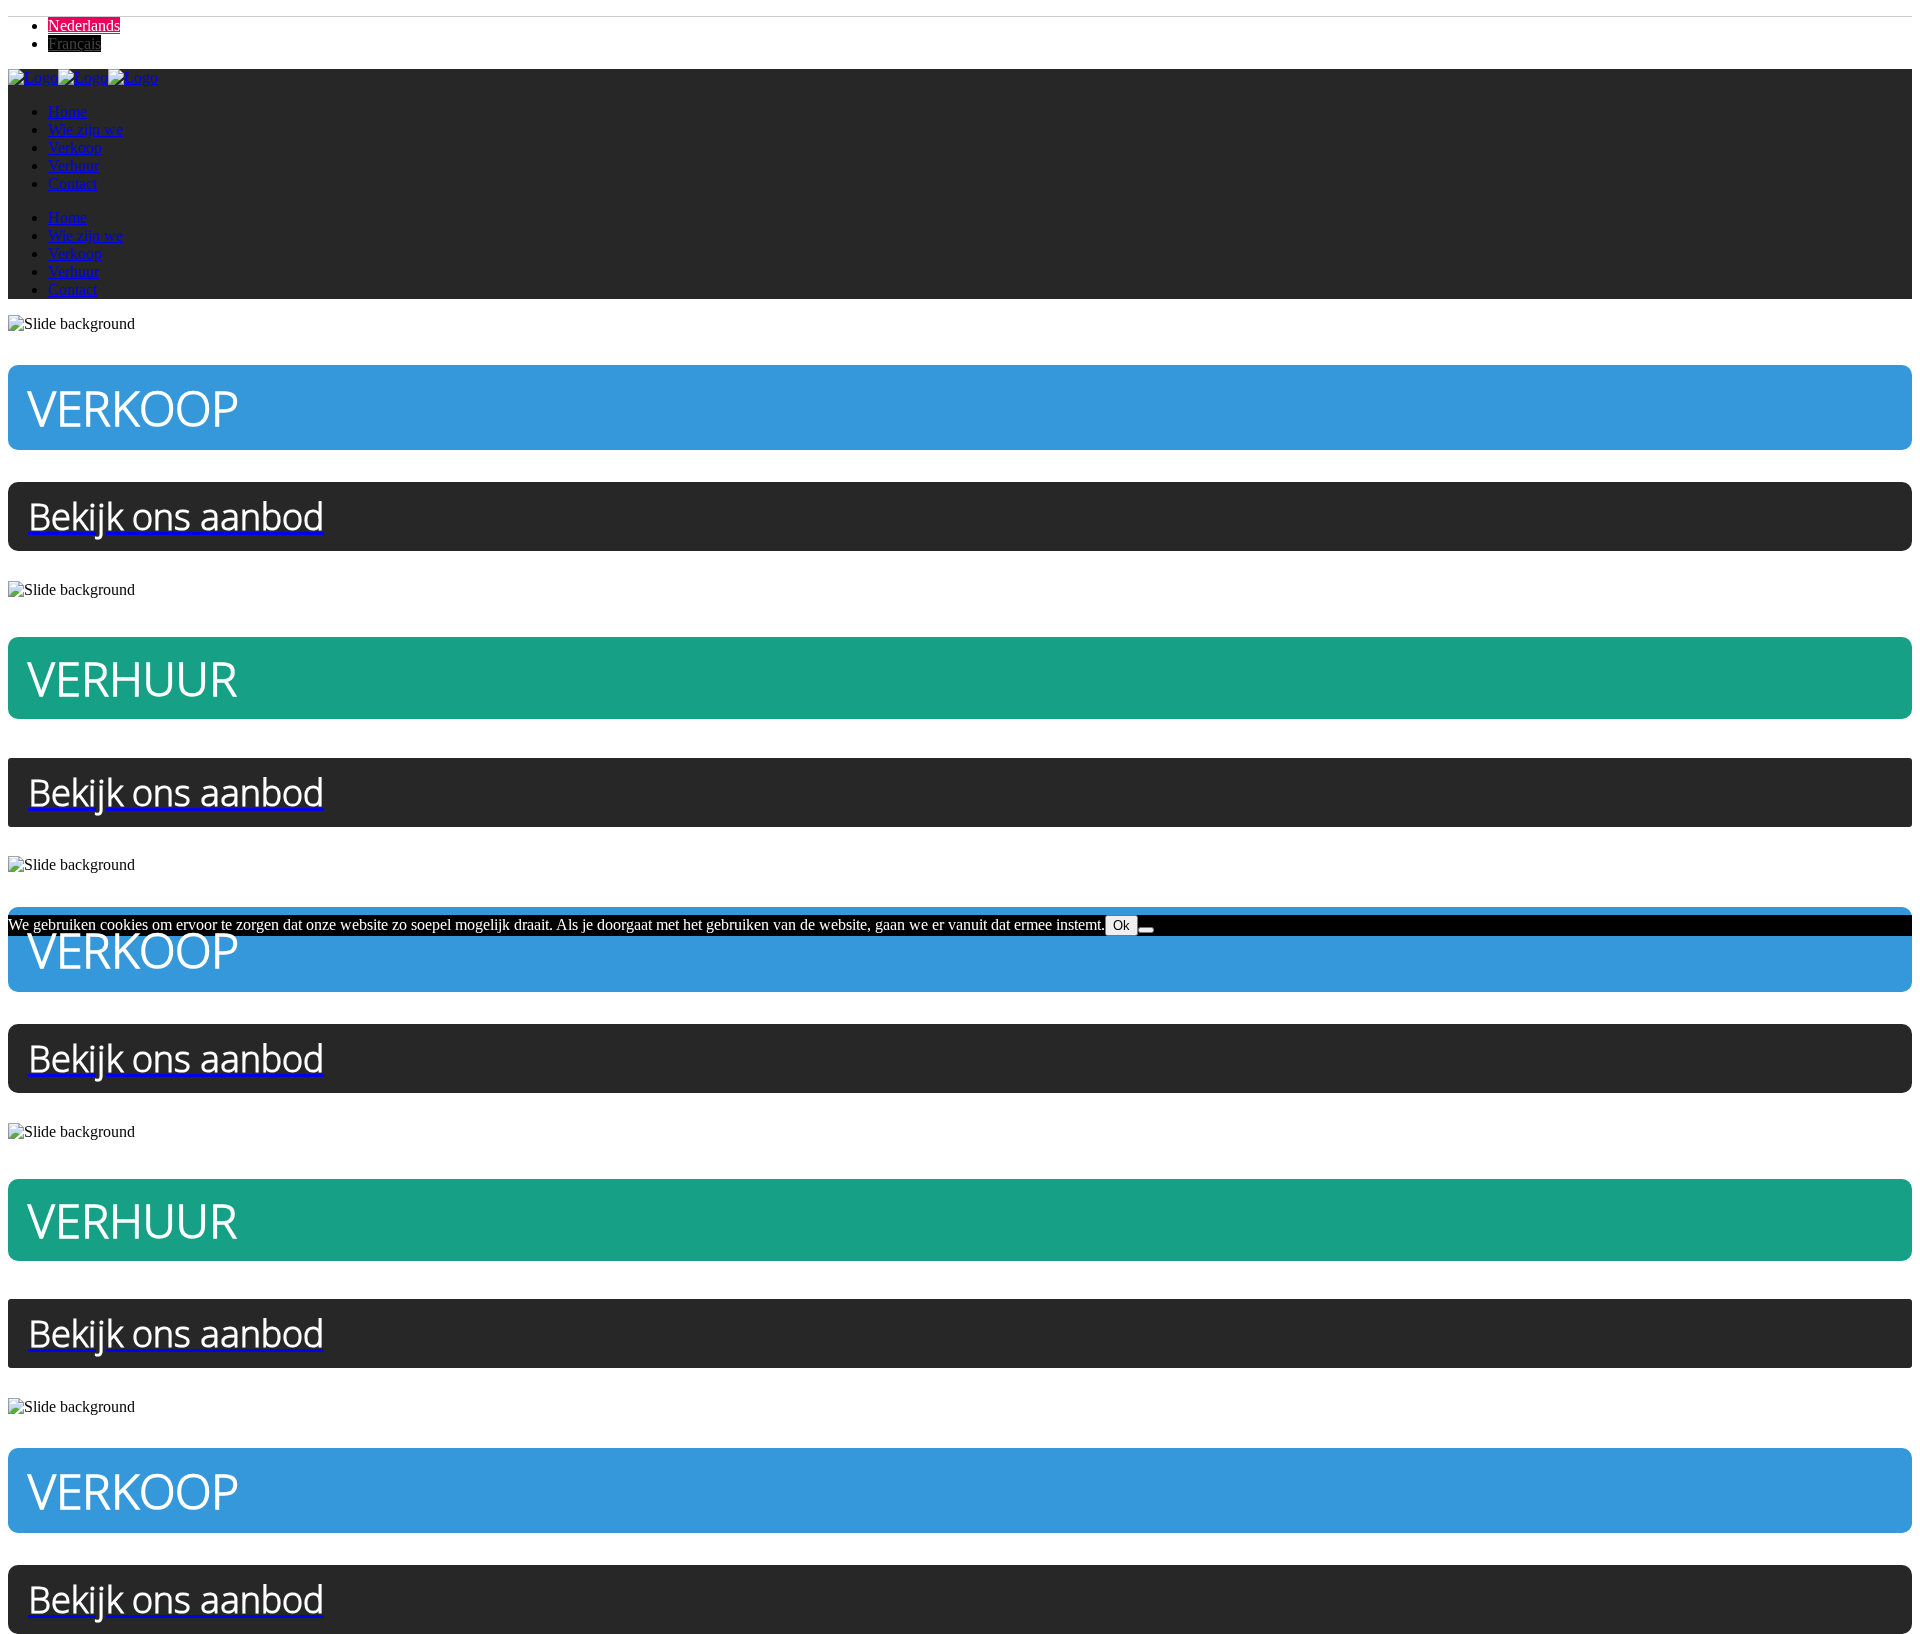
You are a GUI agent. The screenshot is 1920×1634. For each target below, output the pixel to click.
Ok (1121, 925)
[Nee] (1146, 930)
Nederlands (84, 25)
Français (74, 43)
